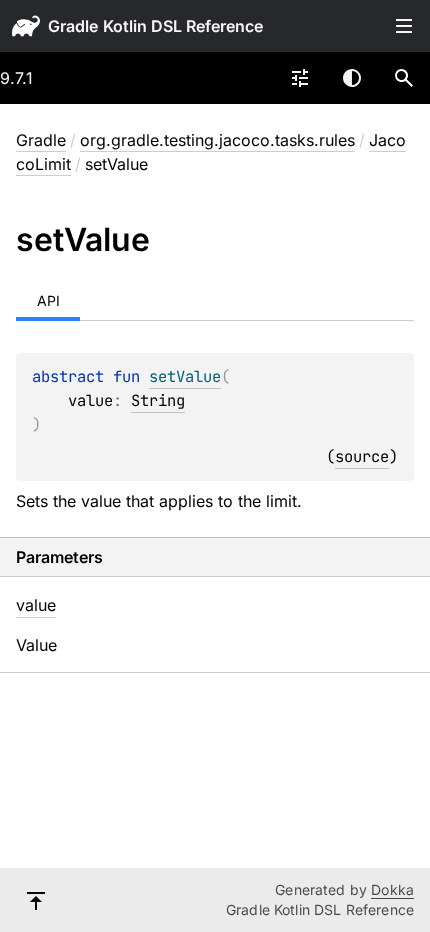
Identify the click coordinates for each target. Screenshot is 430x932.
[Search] (404, 78)
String (158, 400)
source (362, 456)
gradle (73, 26)
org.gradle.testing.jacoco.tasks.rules (217, 140)
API (48, 300)
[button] (404, 78)
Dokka (392, 889)
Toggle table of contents (404, 26)
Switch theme (352, 78)
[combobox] (300, 78)
